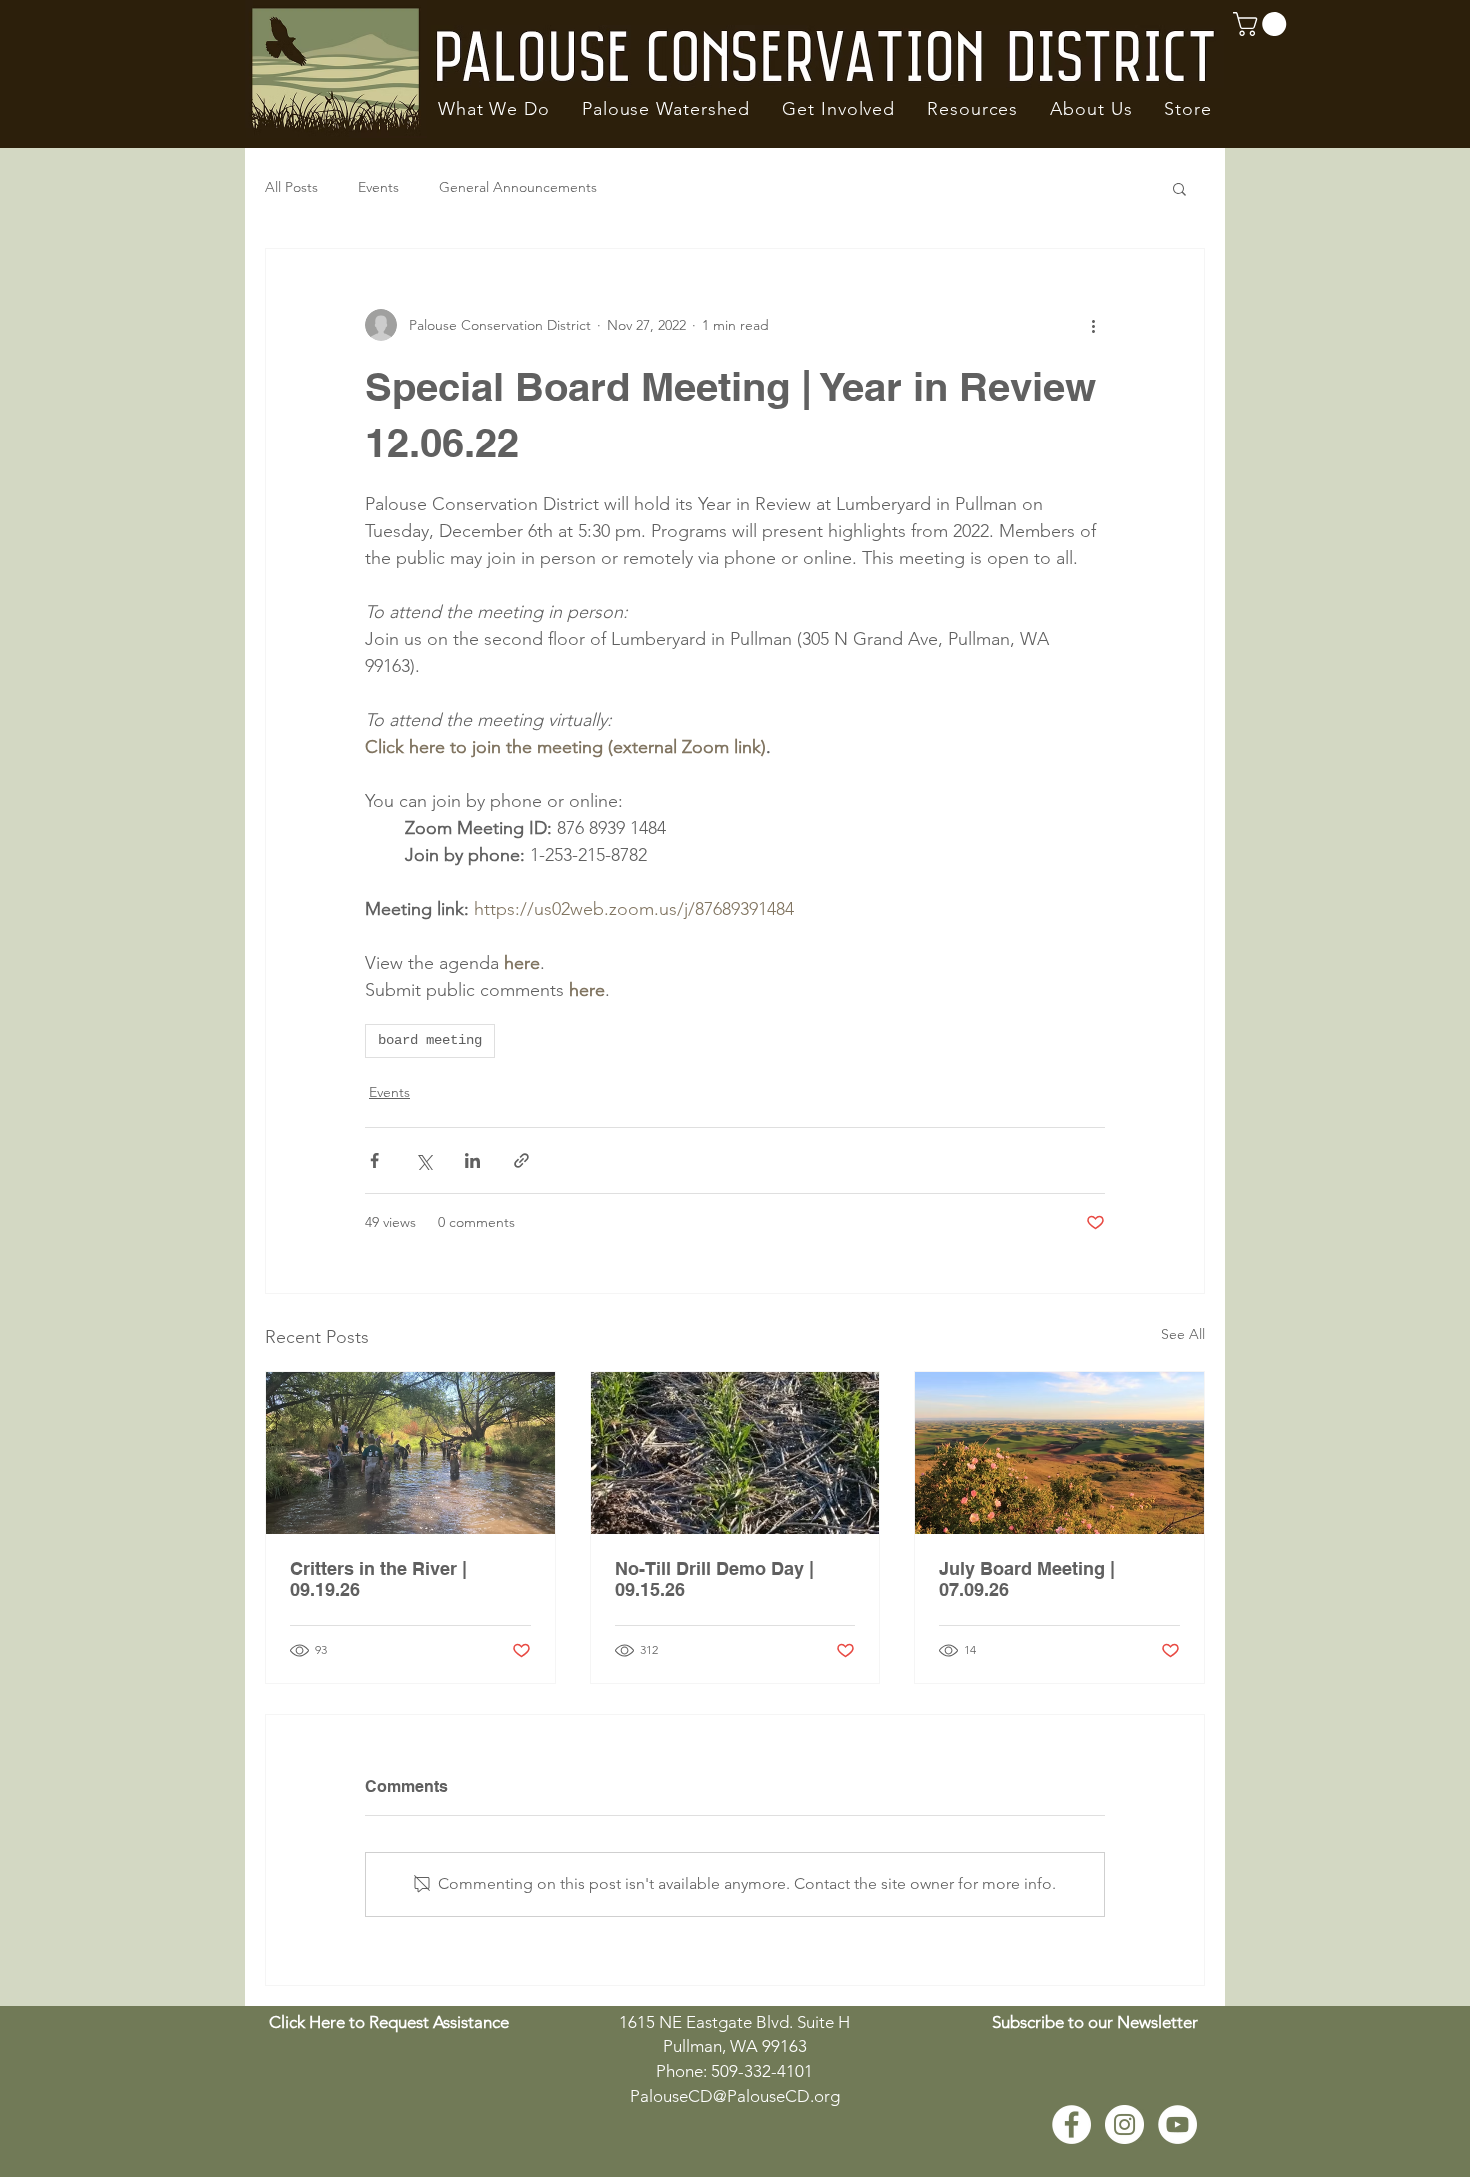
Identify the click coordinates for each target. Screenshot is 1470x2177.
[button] (494, 109)
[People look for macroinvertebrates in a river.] (410, 1453)
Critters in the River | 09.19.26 (378, 1579)
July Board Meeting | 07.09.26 (1027, 1579)
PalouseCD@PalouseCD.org (735, 2096)
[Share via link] (521, 1160)
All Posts (291, 187)
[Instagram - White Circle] (1124, 2124)
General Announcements (518, 187)
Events (378, 187)
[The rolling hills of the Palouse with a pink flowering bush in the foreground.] (1059, 1453)
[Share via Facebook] (374, 1160)
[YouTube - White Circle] (1177, 2124)
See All (1183, 1334)
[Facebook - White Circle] (1071, 2124)
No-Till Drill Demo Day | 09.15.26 (714, 1579)
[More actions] (1093, 325)
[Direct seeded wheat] (735, 1453)
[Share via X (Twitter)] (423, 1160)
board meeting (430, 1040)
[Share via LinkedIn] (472, 1160)
